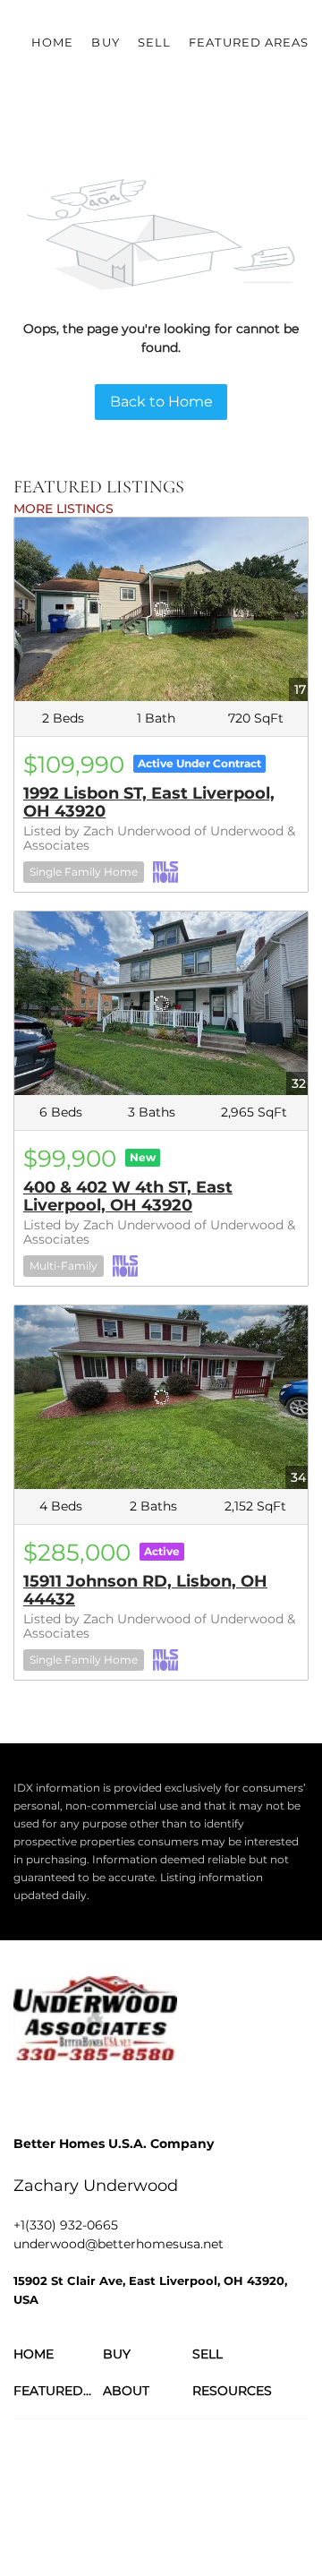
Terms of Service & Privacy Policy (102, 2495)
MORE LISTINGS (64, 509)
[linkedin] (63, 2096)
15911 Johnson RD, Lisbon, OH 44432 (145, 1590)
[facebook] (27, 2096)
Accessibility (47, 2531)
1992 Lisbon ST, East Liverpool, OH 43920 (149, 802)
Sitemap (250, 2513)
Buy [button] (105, 42)
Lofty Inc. (106, 2446)
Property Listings (173, 2513)
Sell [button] (154, 42)
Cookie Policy (235, 2495)
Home (52, 42)
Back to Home (161, 402)
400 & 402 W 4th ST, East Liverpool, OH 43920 (128, 1196)
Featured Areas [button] (249, 42)
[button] (58, 2354)
